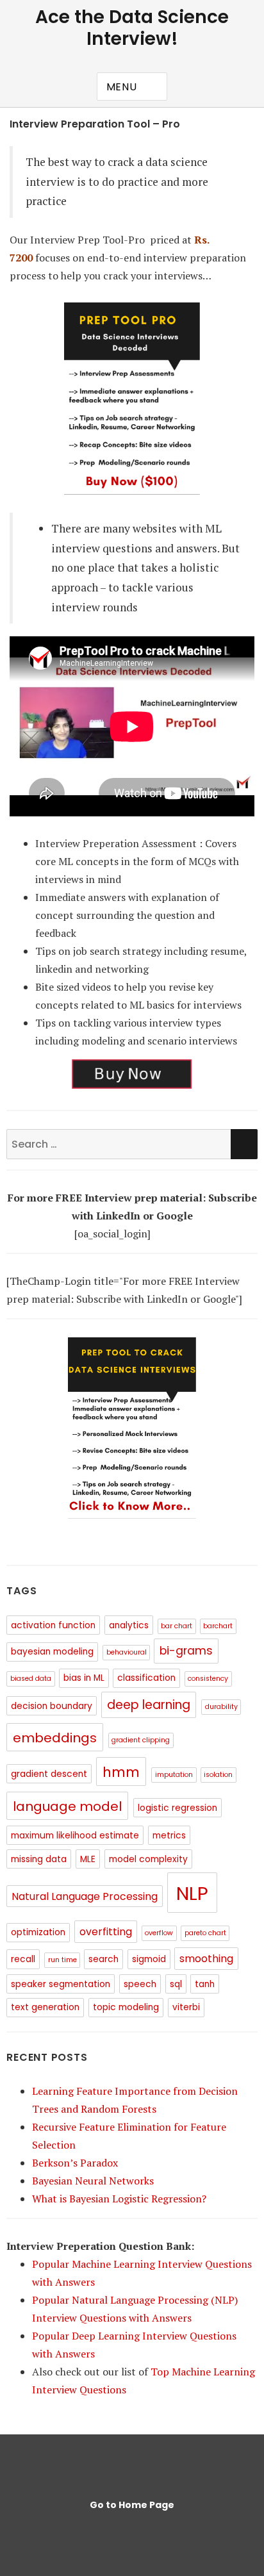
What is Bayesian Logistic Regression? (119, 2199)
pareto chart (205, 1933)
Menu (122, 87)
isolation (218, 1775)
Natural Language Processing (85, 1896)
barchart (218, 1626)
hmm (121, 1772)
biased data (31, 1679)
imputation (174, 1775)
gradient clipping (141, 1740)
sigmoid (149, 1959)
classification (146, 1678)
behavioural (127, 1652)
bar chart (177, 1626)
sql (176, 1984)
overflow (159, 1933)
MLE (88, 1859)
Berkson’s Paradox (75, 2163)
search (103, 1959)
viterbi (186, 2007)
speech (140, 1984)
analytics (129, 1625)
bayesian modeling (52, 1652)
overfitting (106, 1932)
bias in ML (84, 1678)
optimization (38, 1932)
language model (67, 1806)
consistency (208, 1679)
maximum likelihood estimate (75, 1836)
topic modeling (126, 2007)
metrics (169, 1836)
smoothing (206, 1959)
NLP (192, 1893)
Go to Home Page (132, 2505)
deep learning (149, 1705)
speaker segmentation (61, 1984)
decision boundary (52, 1706)
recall (23, 1959)
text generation (45, 2007)
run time (62, 1960)
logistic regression (177, 1808)
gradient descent (49, 1774)
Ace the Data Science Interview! (132, 28)
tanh (205, 1984)
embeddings (55, 1738)
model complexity (148, 1859)
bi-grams (186, 1651)
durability (221, 1707)
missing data (39, 1859)
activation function (53, 1625)
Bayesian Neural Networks (93, 2181)
